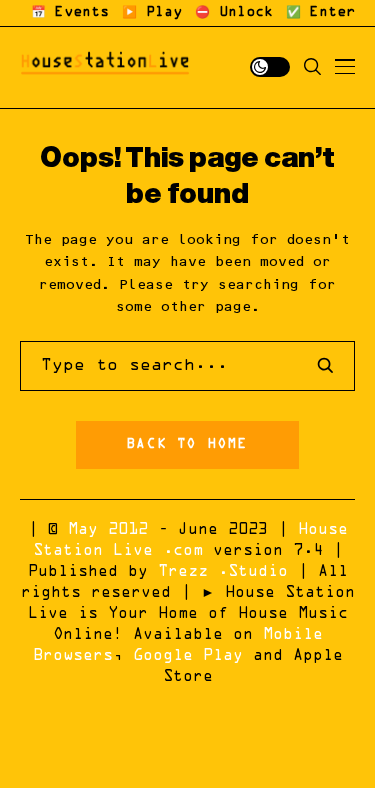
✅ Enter (320, 13)
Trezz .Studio (223, 572)
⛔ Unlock (234, 13)
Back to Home (187, 445)
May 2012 (108, 530)
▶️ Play (152, 13)
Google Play (188, 656)
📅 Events (70, 13)
